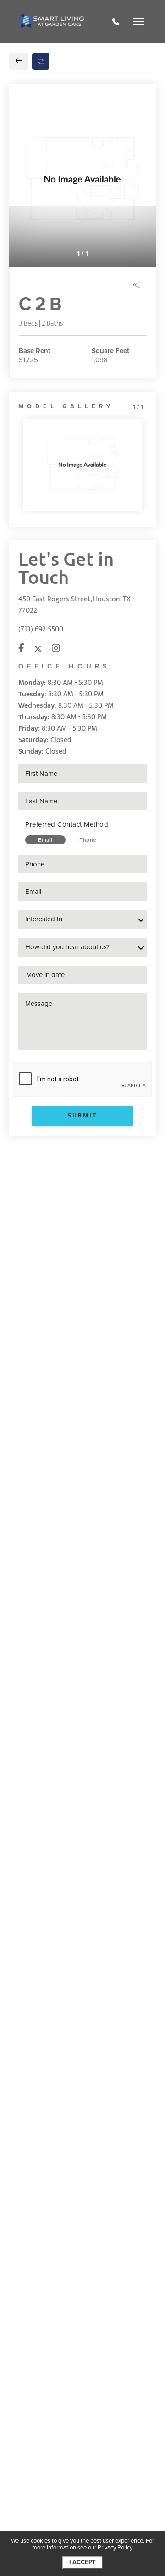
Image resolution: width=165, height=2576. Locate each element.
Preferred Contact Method (67, 824)
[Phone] (116, 22)
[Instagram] (56, 649)
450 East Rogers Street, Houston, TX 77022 (74, 605)
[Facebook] (21, 649)
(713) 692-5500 (41, 629)
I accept (82, 2562)
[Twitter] (38, 649)
